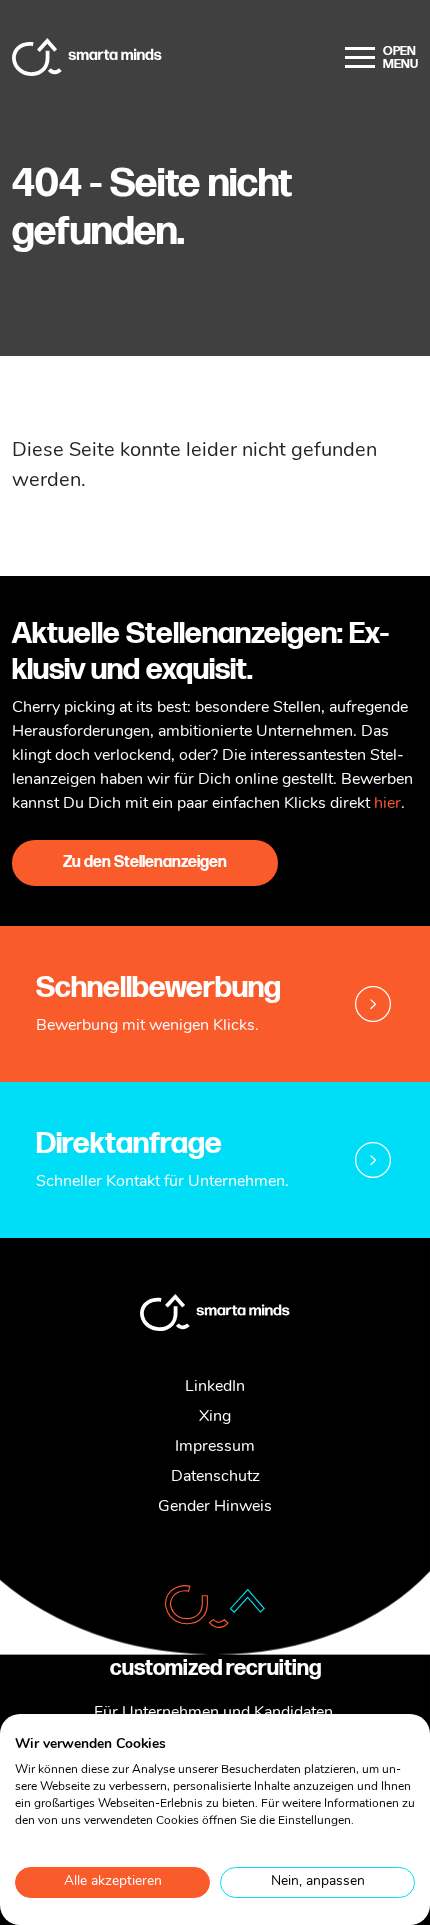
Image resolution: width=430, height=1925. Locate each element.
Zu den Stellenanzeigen (145, 862)
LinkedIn (215, 1387)
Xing (215, 1417)
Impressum (215, 1447)
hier (387, 804)
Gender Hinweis (215, 1507)
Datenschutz (215, 1477)
